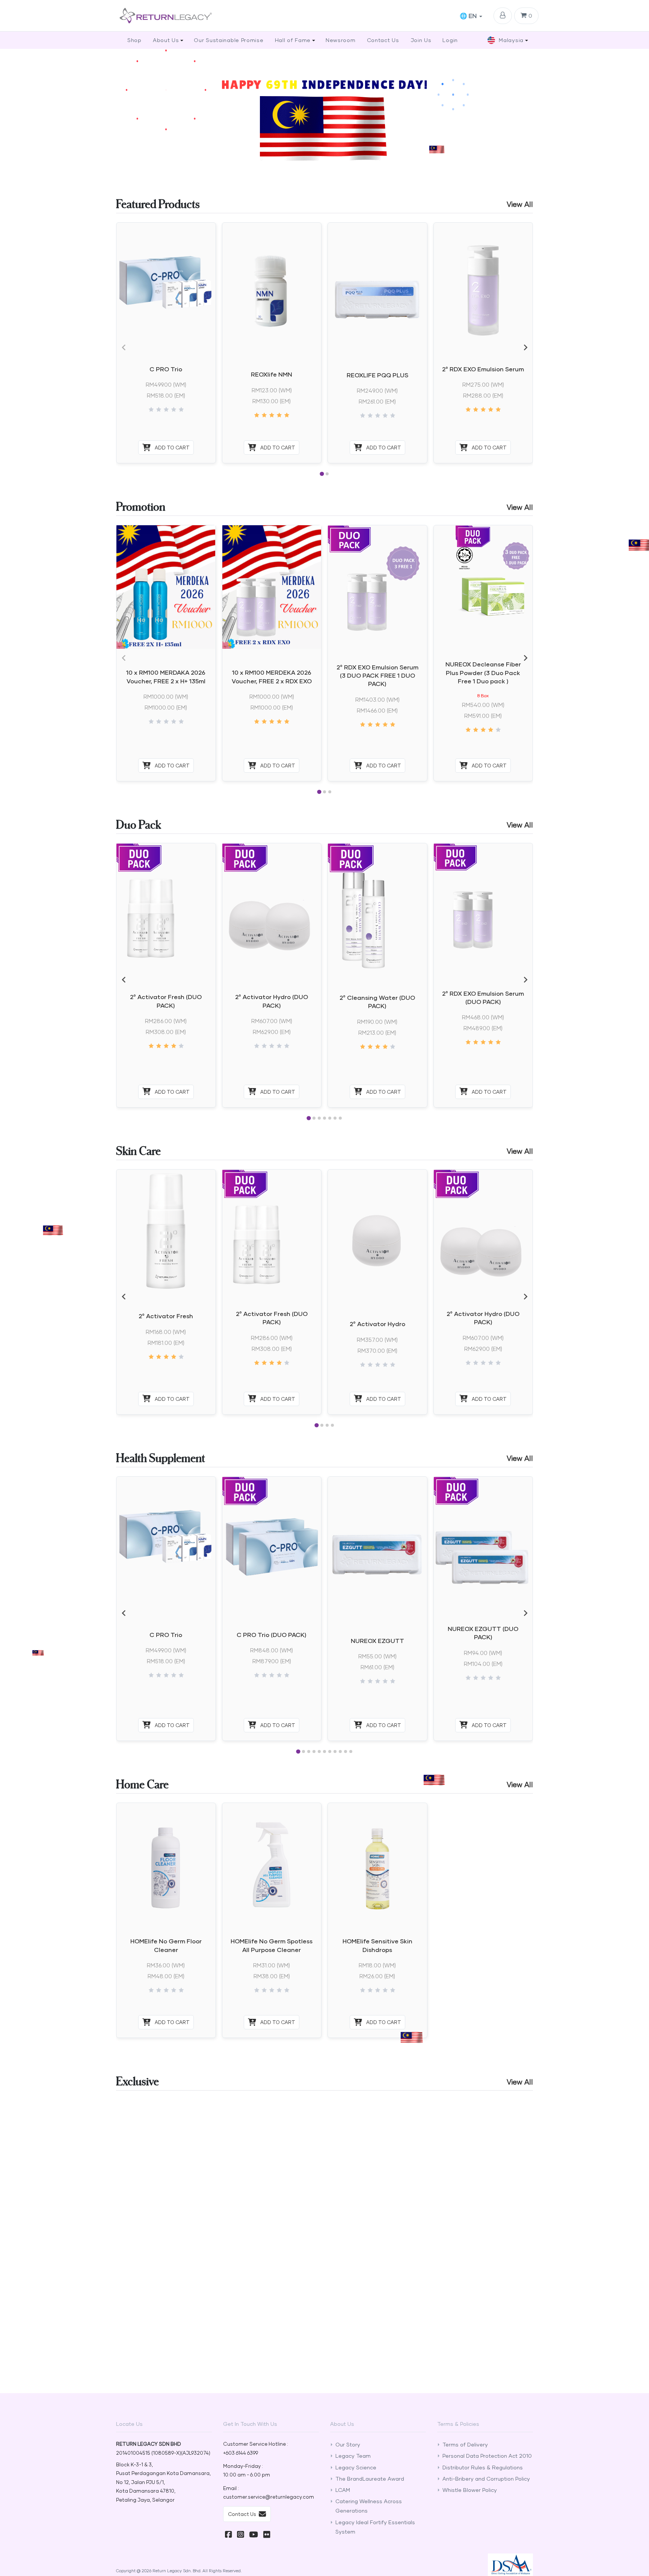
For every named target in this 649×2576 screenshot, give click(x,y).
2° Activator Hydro (377, 1324)
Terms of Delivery (465, 2444)
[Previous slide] (124, 347)
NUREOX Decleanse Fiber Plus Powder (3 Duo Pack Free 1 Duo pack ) (483, 672)
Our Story (348, 2444)
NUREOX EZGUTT (377, 1641)
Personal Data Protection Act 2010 (487, 2456)
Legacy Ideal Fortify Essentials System (375, 2527)
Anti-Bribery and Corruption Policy (486, 2479)
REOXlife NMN (272, 374)
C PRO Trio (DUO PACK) (272, 1635)
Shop (134, 40)
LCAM (343, 2490)
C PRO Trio (166, 369)
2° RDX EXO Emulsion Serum (483, 369)
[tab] (322, 474)
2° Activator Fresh (166, 1316)
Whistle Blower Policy (470, 2490)
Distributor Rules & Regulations (483, 2467)
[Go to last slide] (124, 980)
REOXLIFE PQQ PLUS (377, 375)
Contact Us (243, 2514)
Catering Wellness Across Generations (369, 2506)
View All (520, 204)
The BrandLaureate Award (370, 2479)
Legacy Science (356, 2467)
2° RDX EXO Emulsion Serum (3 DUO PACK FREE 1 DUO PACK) (377, 675)
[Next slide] (525, 347)
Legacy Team (353, 2456)
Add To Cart (172, 448)
